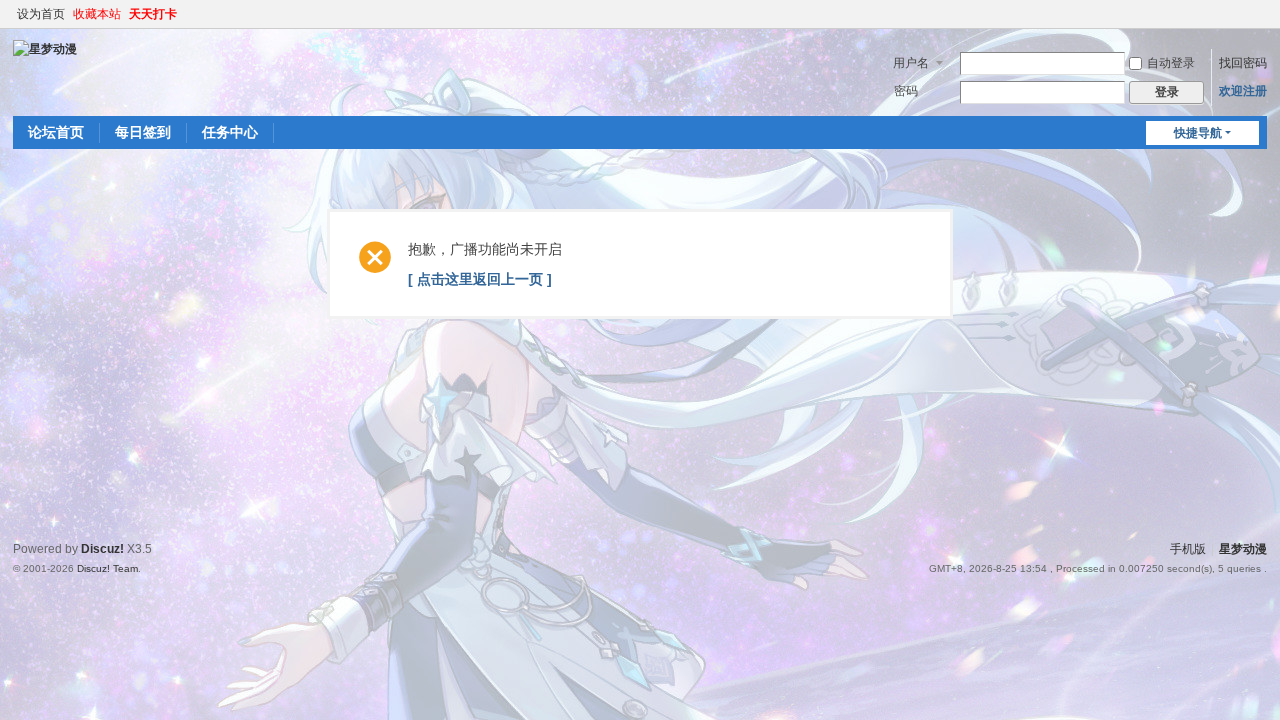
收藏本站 (97, 14)
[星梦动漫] (45, 48)
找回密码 (1243, 63)
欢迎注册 (1243, 91)
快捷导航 (1198, 133)
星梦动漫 (1243, 549)
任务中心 (230, 132)
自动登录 (1171, 63)
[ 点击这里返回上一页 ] (480, 279)
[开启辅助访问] (1262, 14)
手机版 (1188, 549)
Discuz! (102, 549)
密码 (906, 91)
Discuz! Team (107, 568)
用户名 (911, 63)
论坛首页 (56, 132)
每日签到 (143, 132)
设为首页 (41, 14)
